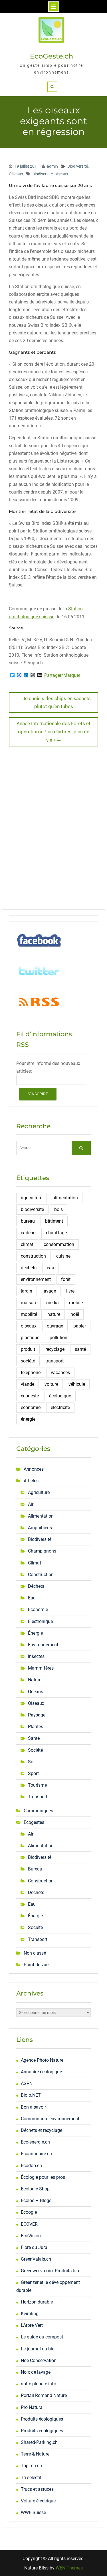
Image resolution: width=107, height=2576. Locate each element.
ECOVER (29, 2224)
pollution (58, 1338)
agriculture (32, 1198)
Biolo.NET (31, 2095)
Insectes (36, 1656)
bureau (28, 1221)
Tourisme (37, 1785)
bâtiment (54, 1221)
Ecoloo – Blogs (36, 2201)
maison (28, 1303)
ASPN (27, 2083)
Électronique (40, 1621)
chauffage (56, 1233)
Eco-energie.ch (35, 2142)
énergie (28, 1419)
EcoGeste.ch (52, 56)
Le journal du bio (38, 2349)
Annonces (34, 1469)
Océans (36, 1692)
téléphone (31, 1373)
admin (52, 166)
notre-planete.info (39, 2384)
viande (28, 1384)
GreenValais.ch (36, 2259)
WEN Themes (69, 2568)
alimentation (65, 1198)
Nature (35, 1680)
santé (80, 1349)
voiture (51, 1384)
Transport (38, 1797)
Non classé (35, 1953)
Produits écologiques (42, 2419)
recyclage (55, 1349)
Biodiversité (78, 166)
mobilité (29, 1314)
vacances (60, 1373)
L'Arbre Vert (32, 2325)
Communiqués (38, 1811)
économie (31, 1407)
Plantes (36, 1727)
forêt (66, 1279)
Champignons (42, 1551)
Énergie (35, 1633)
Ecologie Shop (35, 2189)
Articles (31, 1481)
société (28, 1361)
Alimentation (41, 1516)
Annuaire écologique (41, 2072)
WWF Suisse (33, 2512)
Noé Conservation (39, 2360)
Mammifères (41, 1668)
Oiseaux (16, 174)
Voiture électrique (38, 2501)
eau (51, 1268)
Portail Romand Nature (44, 2395)
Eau (32, 1598)
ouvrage (55, 1326)
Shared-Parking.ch (39, 2442)
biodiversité (43, 174)
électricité (60, 1407)
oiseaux (61, 174)
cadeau (28, 1233)
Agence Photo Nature (42, 2060)
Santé (34, 1738)
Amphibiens (40, 1528)
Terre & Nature (35, 2454)
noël (75, 1314)
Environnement (43, 1645)
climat (27, 1244)
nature (54, 1314)
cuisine (63, 1256)
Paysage (37, 1715)
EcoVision (31, 2236)
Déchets (36, 1586)
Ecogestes (34, 1822)
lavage (49, 1291)
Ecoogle (29, 2212)
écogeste (30, 1396)
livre (70, 1291)
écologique (60, 1396)
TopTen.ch (31, 2466)
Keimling (30, 2314)
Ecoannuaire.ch (36, 2154)
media (53, 1303)
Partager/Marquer (62, 675)
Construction (41, 1575)
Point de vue (36, 1965)
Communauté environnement (50, 2119)
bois (58, 1209)
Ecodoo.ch (31, 2166)
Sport (33, 1773)
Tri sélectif (31, 2478)
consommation (59, 1244)
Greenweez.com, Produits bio (50, 2271)
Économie (38, 1610)
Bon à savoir (33, 2107)
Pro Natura (32, 2407)
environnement (36, 1279)
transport (54, 1361)
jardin (27, 1291)
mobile (76, 1303)
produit (28, 1349)
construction (33, 1256)
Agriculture (39, 1492)
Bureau (35, 1869)
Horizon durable (37, 2302)
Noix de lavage (36, 2372)
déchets (29, 1268)
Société (35, 1750)
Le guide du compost (42, 2337)
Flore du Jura (34, 2247)
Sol (31, 1762)
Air (31, 1504)
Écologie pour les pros (43, 2177)
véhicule (77, 1384)
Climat (35, 1563)
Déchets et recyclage (42, 2130)
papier (80, 1326)
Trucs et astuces (37, 2489)
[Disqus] (54, 830)
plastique (30, 1338)
